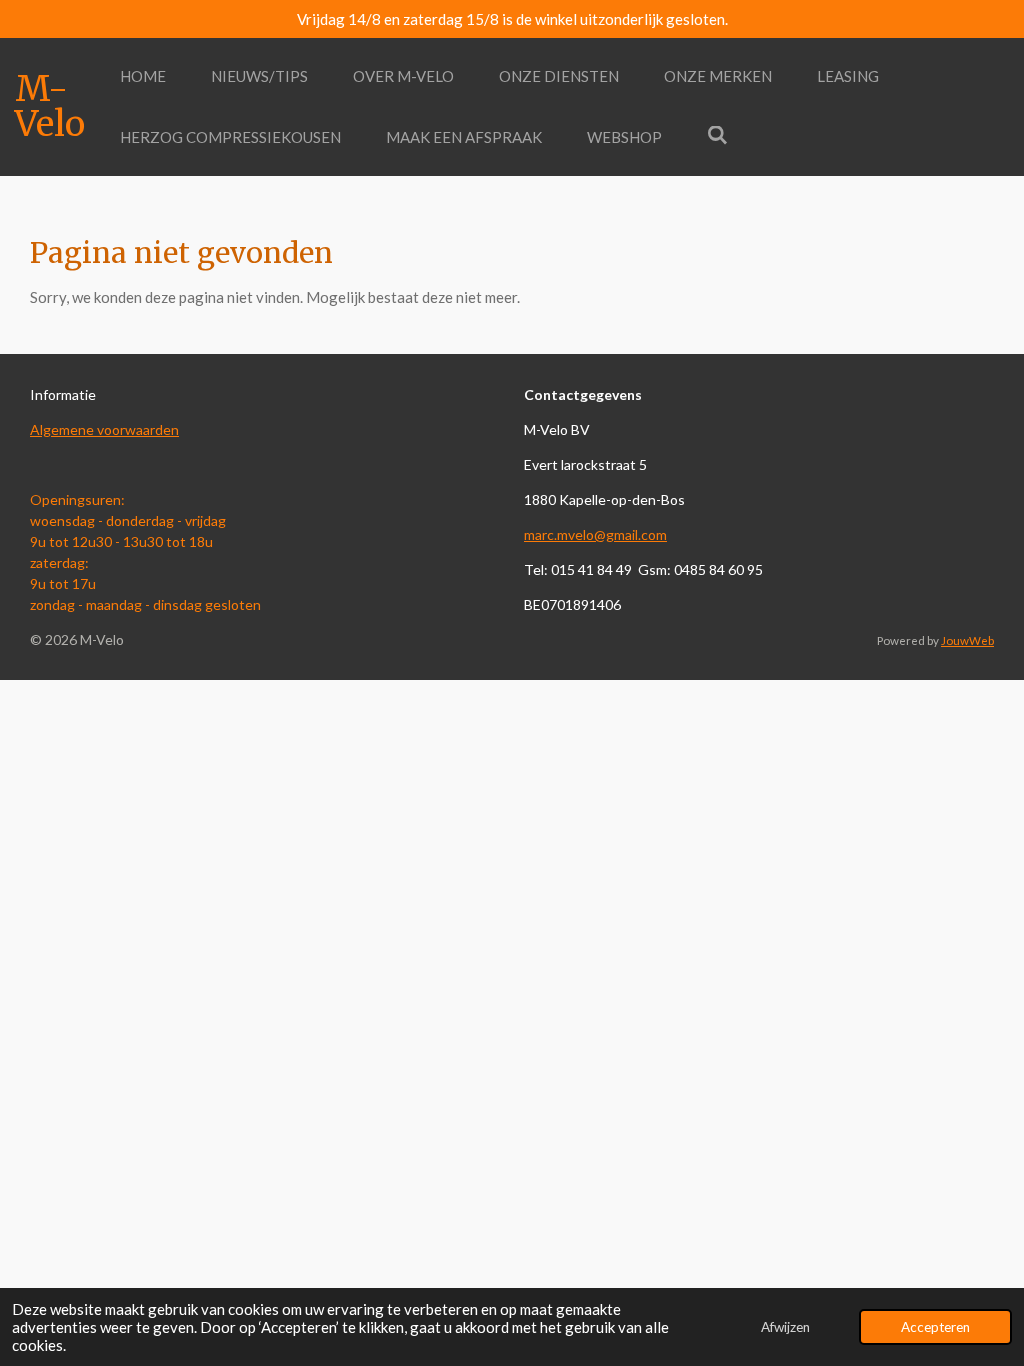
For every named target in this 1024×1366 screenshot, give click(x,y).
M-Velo (50, 106)
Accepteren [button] (935, 1327)
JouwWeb (967, 640)
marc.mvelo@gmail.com (595, 534)
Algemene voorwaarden (104, 429)
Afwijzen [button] (785, 1327)
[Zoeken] (717, 135)
